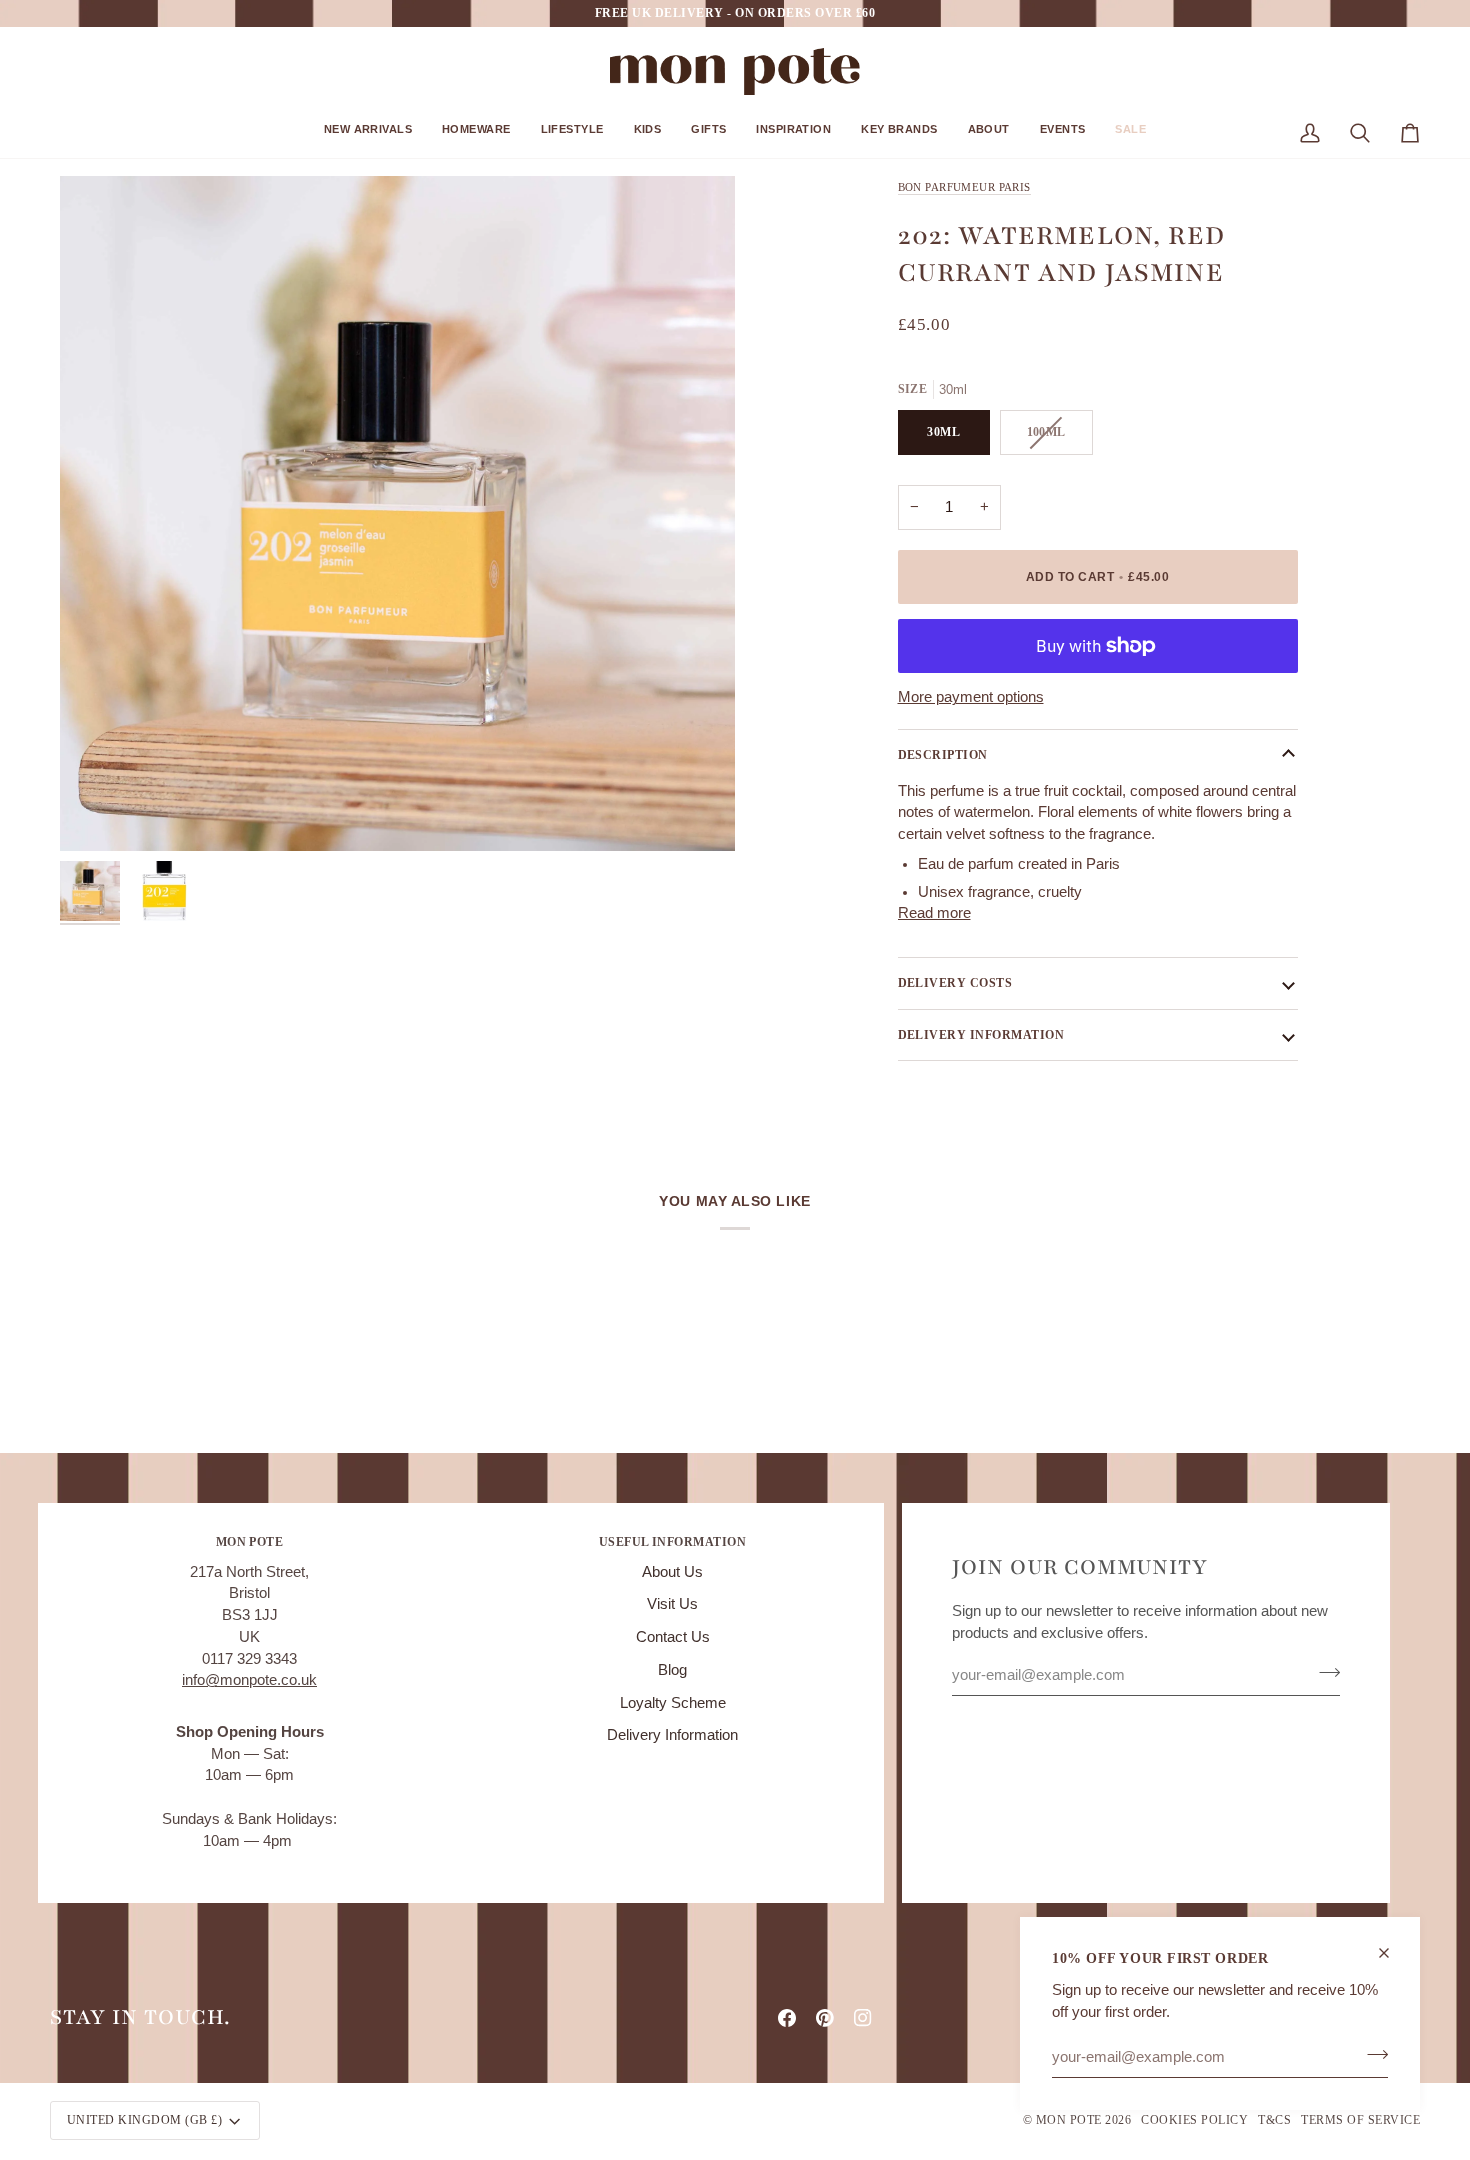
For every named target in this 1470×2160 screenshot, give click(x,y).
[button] (368, 136)
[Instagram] (863, 2018)
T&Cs (1274, 2120)
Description (943, 755)
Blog (672, 1670)
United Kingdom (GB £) (144, 2120)
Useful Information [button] (673, 1542)
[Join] (1371, 2054)
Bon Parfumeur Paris (964, 187)
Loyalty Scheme (673, 1703)
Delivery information (981, 1035)
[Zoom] (397, 513)
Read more (934, 913)
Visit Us (672, 1604)
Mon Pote (1069, 2120)
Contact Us (673, 1637)
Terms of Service (1360, 2120)
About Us (672, 1572)
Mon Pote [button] (250, 1542)
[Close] (1392, 1953)
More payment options (971, 697)
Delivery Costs (955, 983)
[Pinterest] (825, 2018)
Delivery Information (672, 1735)
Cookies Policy (1194, 2120)
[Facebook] (787, 2018)
